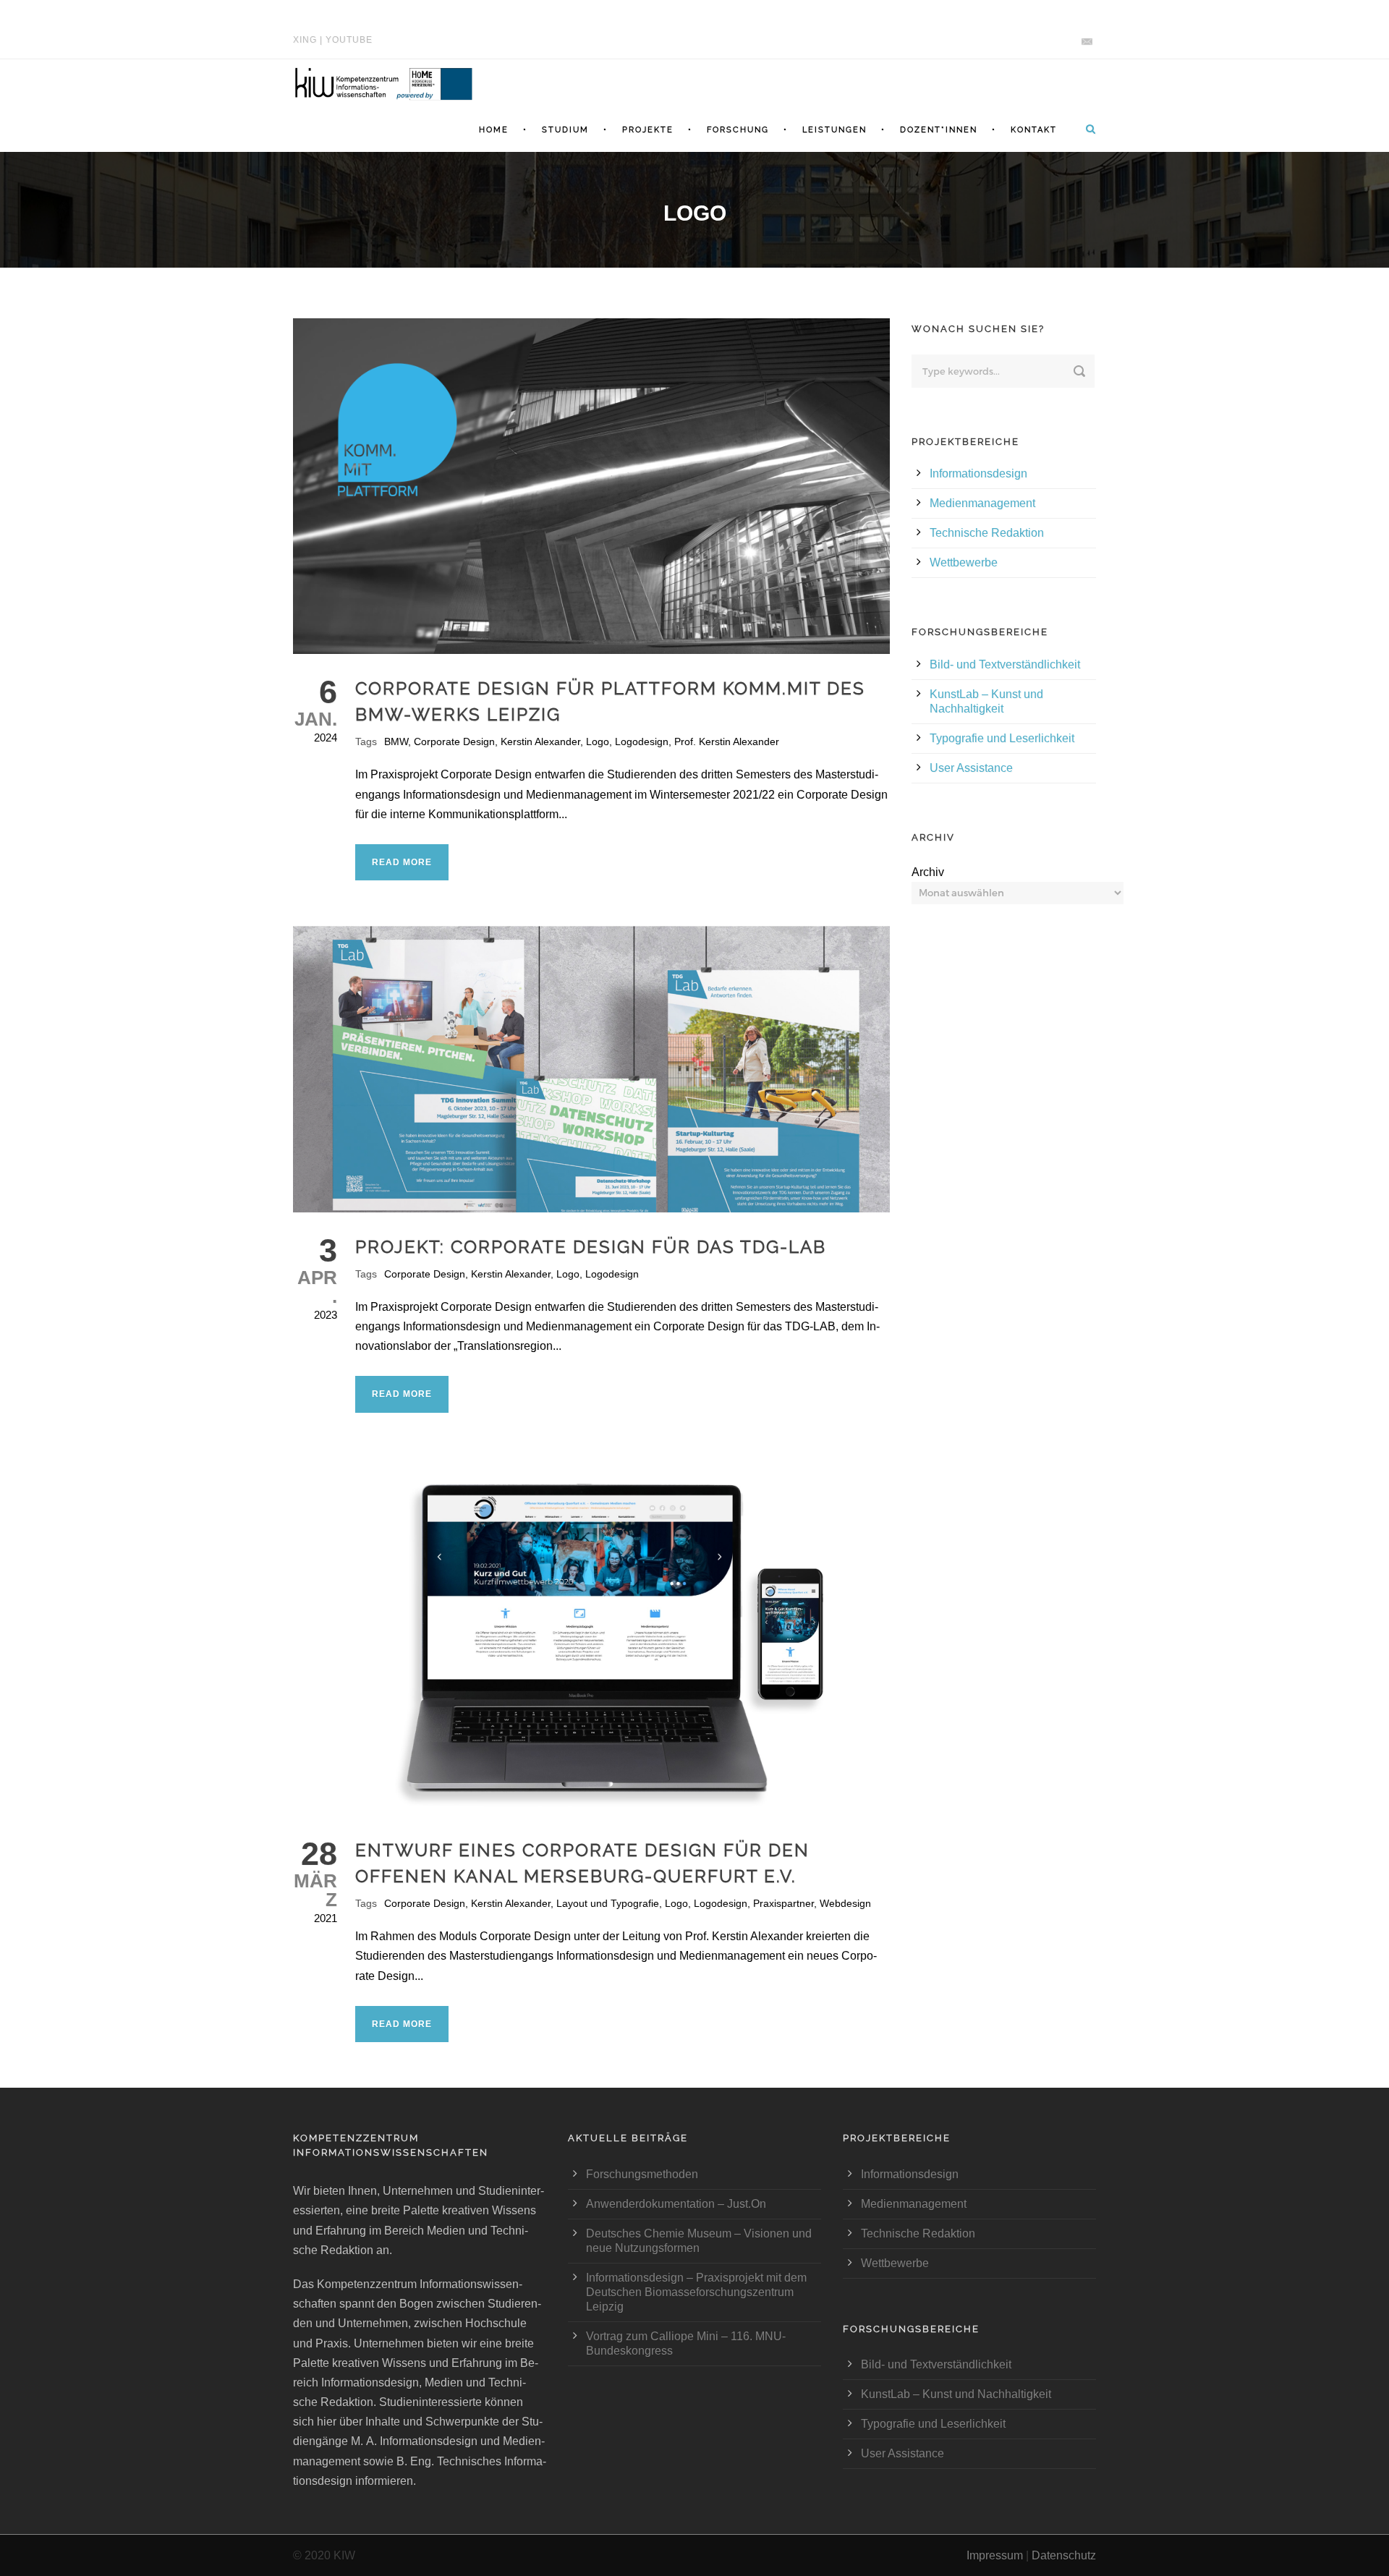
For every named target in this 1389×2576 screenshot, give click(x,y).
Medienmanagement (982, 503)
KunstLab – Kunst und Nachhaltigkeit (956, 2394)
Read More (402, 862)
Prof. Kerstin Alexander (727, 741)
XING (305, 40)
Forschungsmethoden (642, 2174)
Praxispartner (783, 1903)
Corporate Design (454, 741)
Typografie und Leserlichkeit (1002, 738)
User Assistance (971, 768)
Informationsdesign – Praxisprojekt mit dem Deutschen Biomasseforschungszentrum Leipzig (696, 2292)
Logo (598, 741)
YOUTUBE (349, 40)
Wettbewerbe (964, 562)
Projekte (648, 130)
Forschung (738, 130)
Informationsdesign (978, 473)
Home (494, 130)
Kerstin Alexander (540, 741)
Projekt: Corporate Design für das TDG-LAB (591, 1247)
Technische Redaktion (987, 533)
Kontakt (1034, 130)
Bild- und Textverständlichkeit (1005, 664)
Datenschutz (1064, 2555)
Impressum (995, 2555)
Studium (565, 130)
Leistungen (834, 130)
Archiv (928, 872)
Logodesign (642, 741)
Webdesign (845, 1903)
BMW (396, 741)
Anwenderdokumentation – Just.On (676, 2204)
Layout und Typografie (608, 1903)
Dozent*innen (939, 130)
